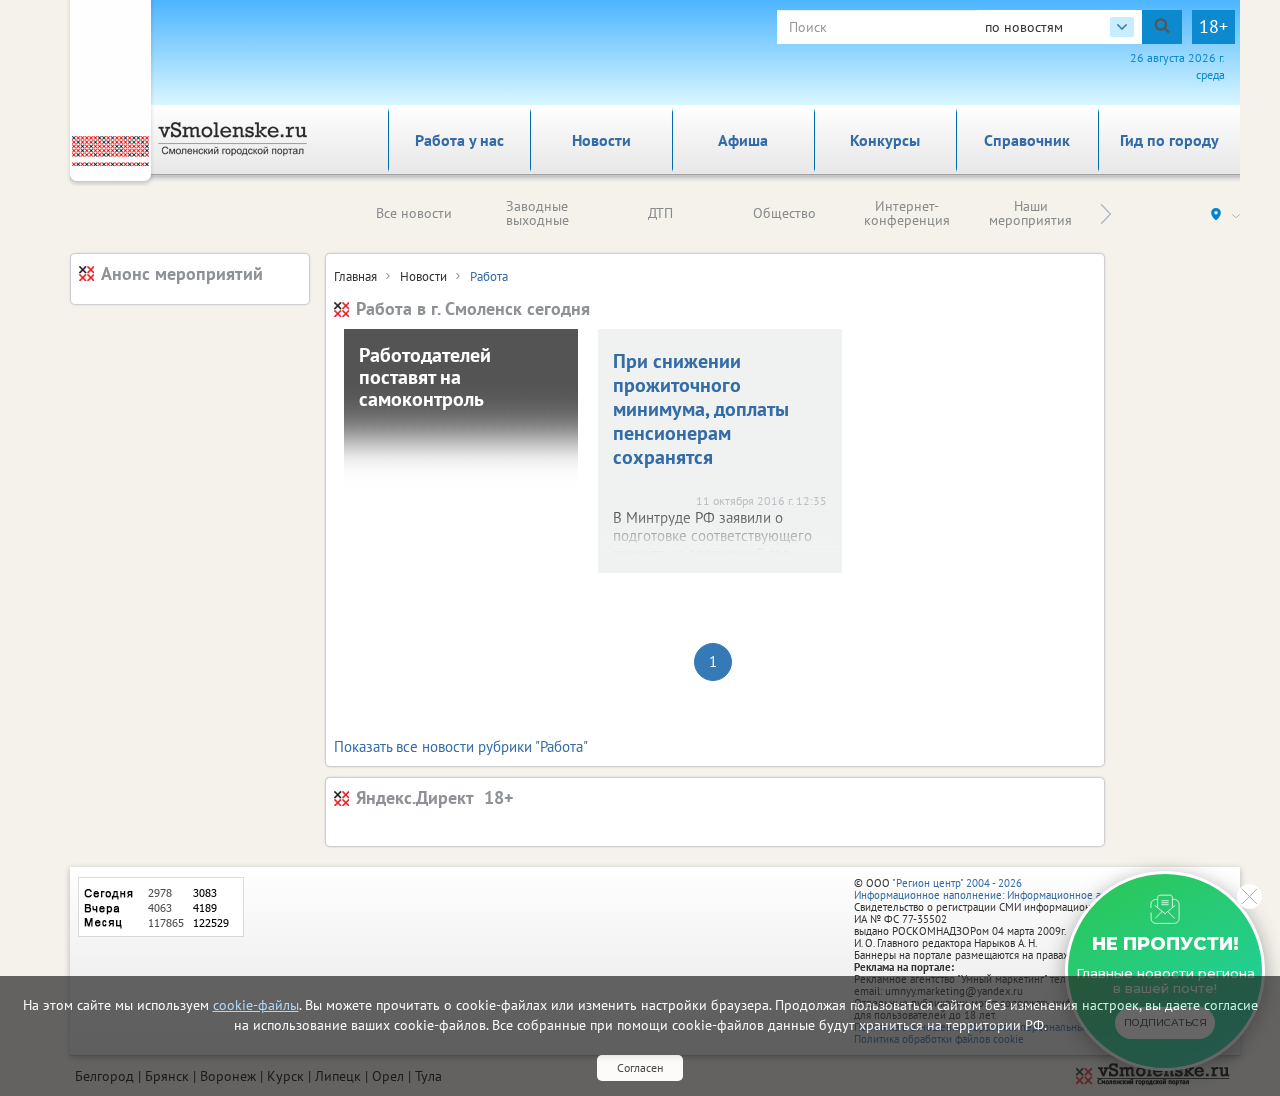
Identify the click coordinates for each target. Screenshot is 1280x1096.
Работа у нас (459, 140)
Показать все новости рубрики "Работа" (461, 746)
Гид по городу (1169, 140)
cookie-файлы (256, 1005)
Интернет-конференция (907, 213)
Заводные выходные (537, 213)
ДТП (660, 213)
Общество (784, 213)
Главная (355, 276)
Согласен (640, 1067)
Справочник (1027, 140)
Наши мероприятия (1030, 213)
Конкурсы (885, 140)
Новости (601, 140)
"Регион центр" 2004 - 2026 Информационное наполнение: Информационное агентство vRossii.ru (1021, 889)
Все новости (414, 213)
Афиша (743, 140)
